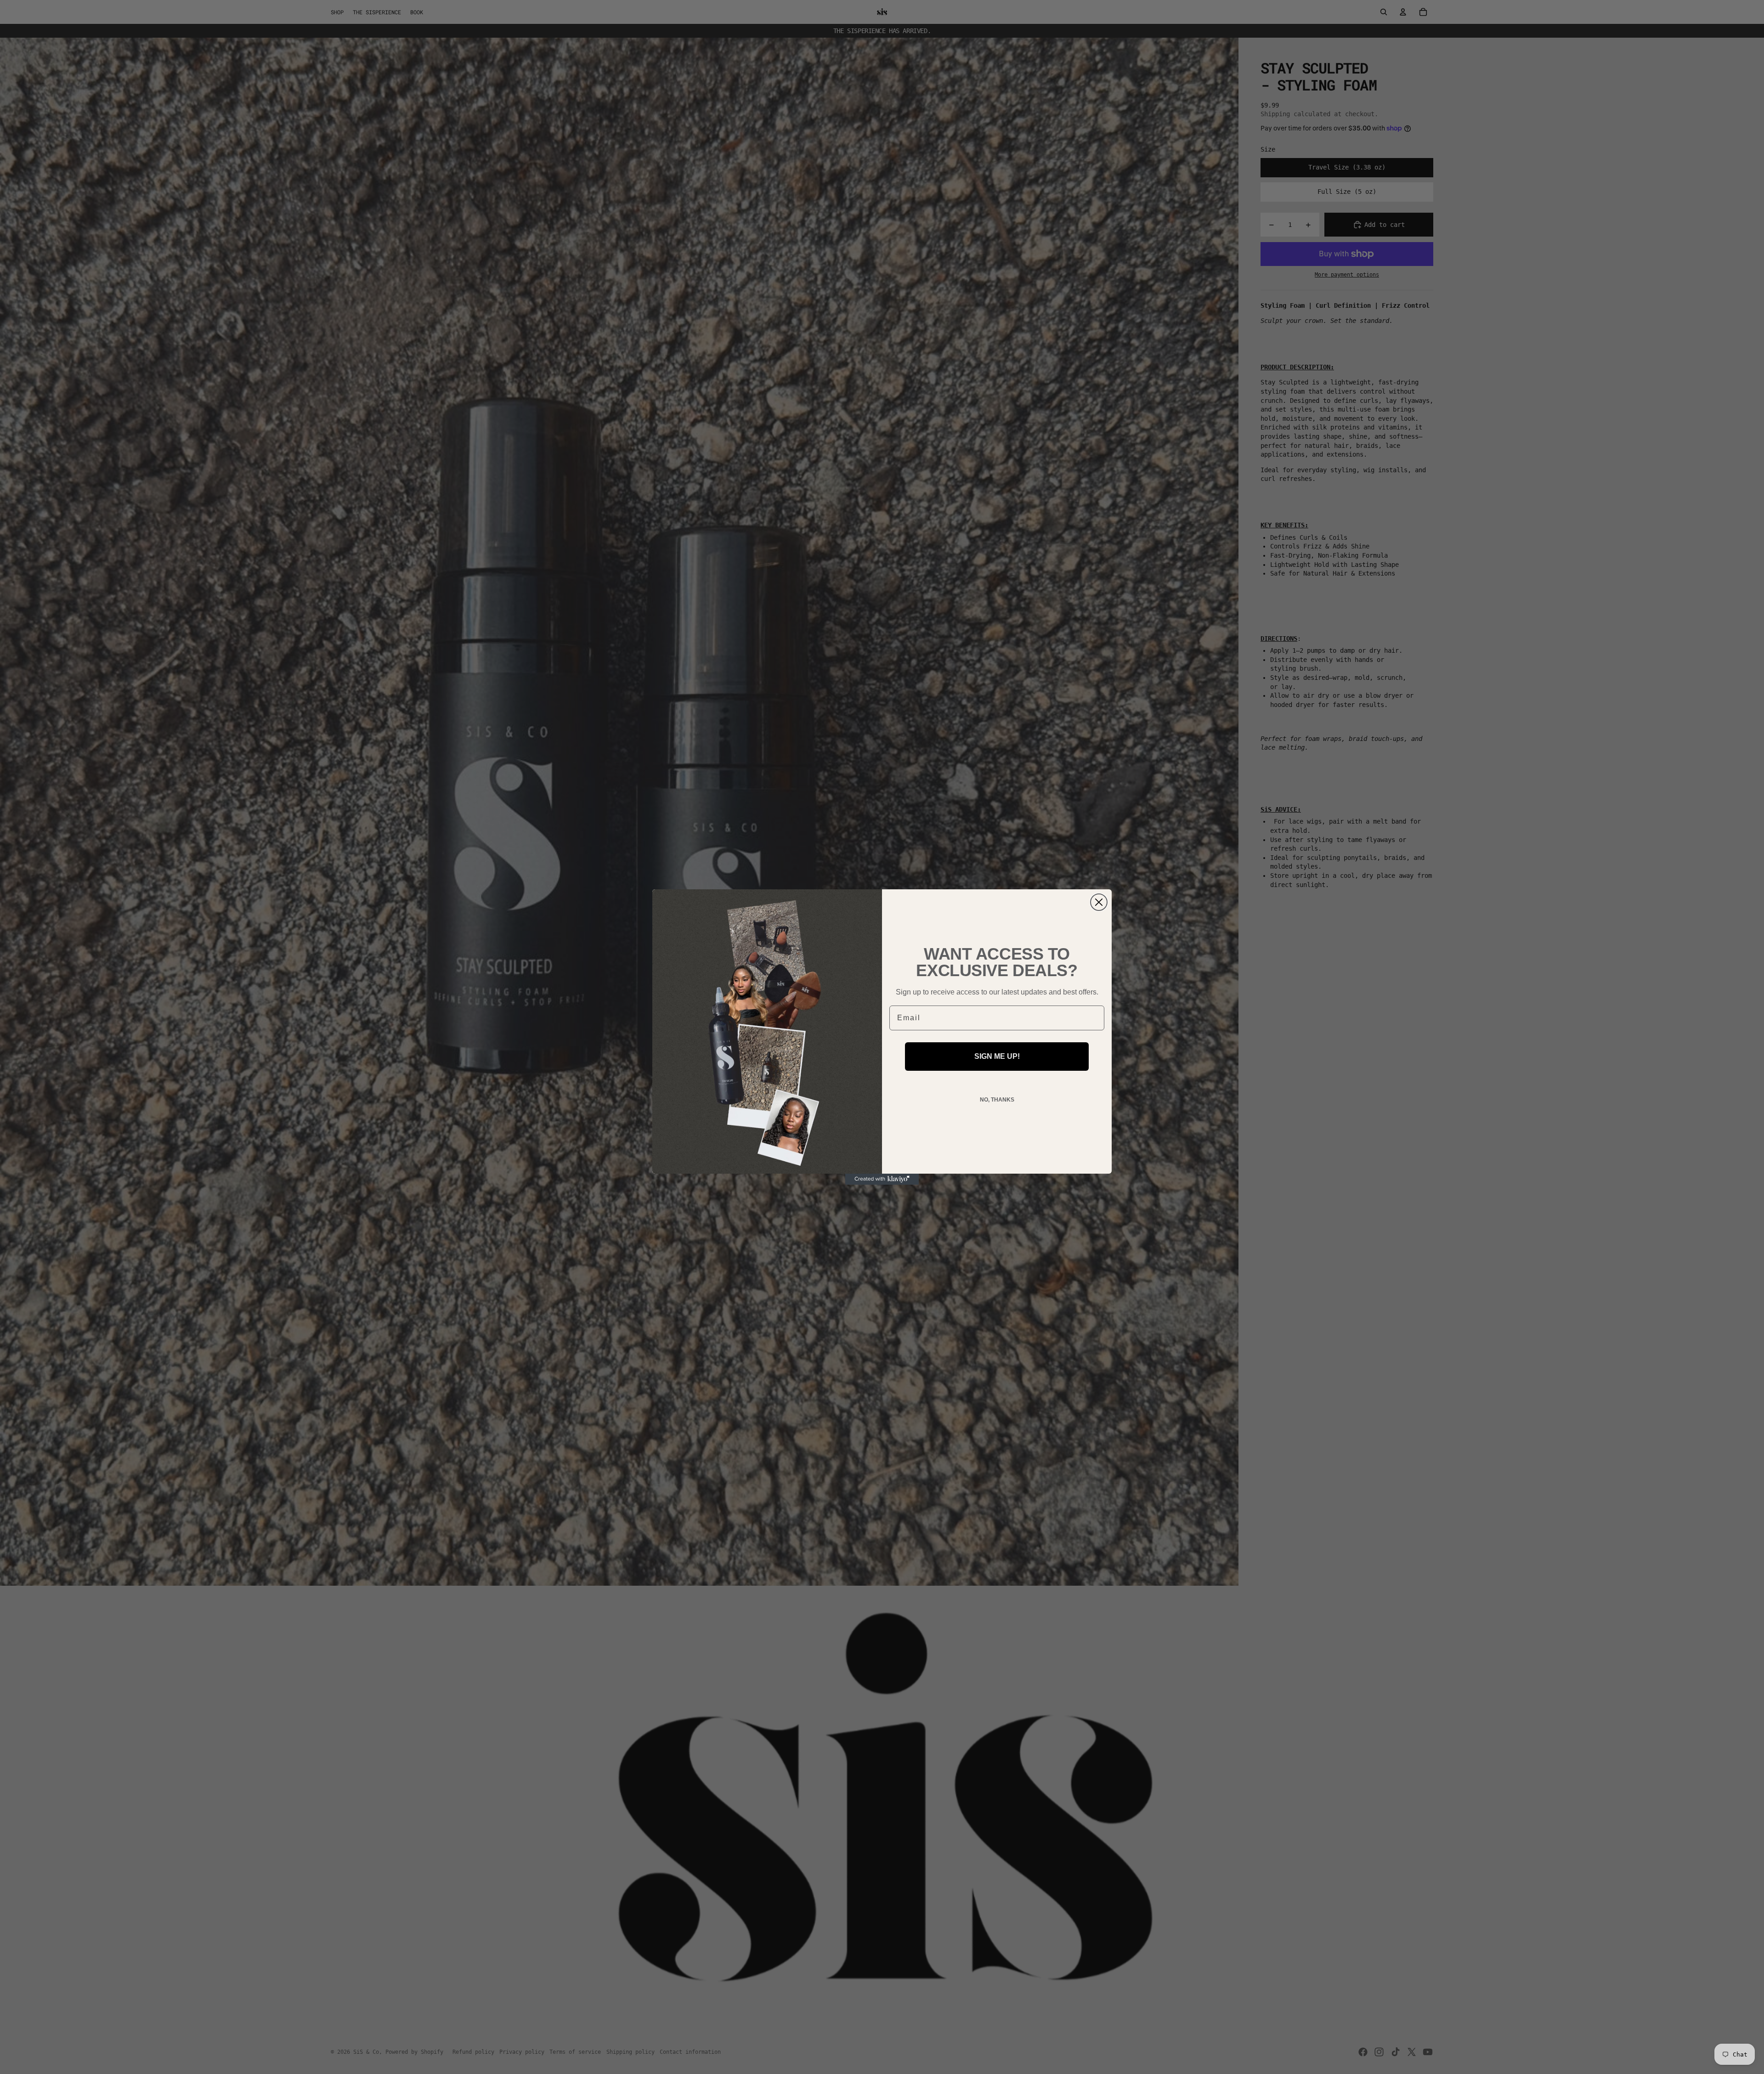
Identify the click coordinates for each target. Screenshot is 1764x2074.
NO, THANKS (997, 1100)
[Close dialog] (1099, 902)
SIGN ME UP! (997, 1056)
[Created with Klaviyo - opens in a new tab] (882, 1179)
